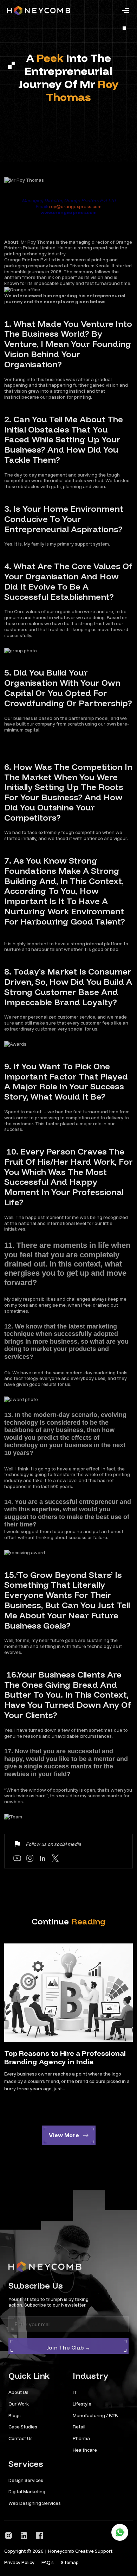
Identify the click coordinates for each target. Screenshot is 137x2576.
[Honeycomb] (39, 11)
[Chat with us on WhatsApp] (120, 2532)
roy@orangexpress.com (75, 206)
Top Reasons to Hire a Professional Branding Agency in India (65, 2057)
